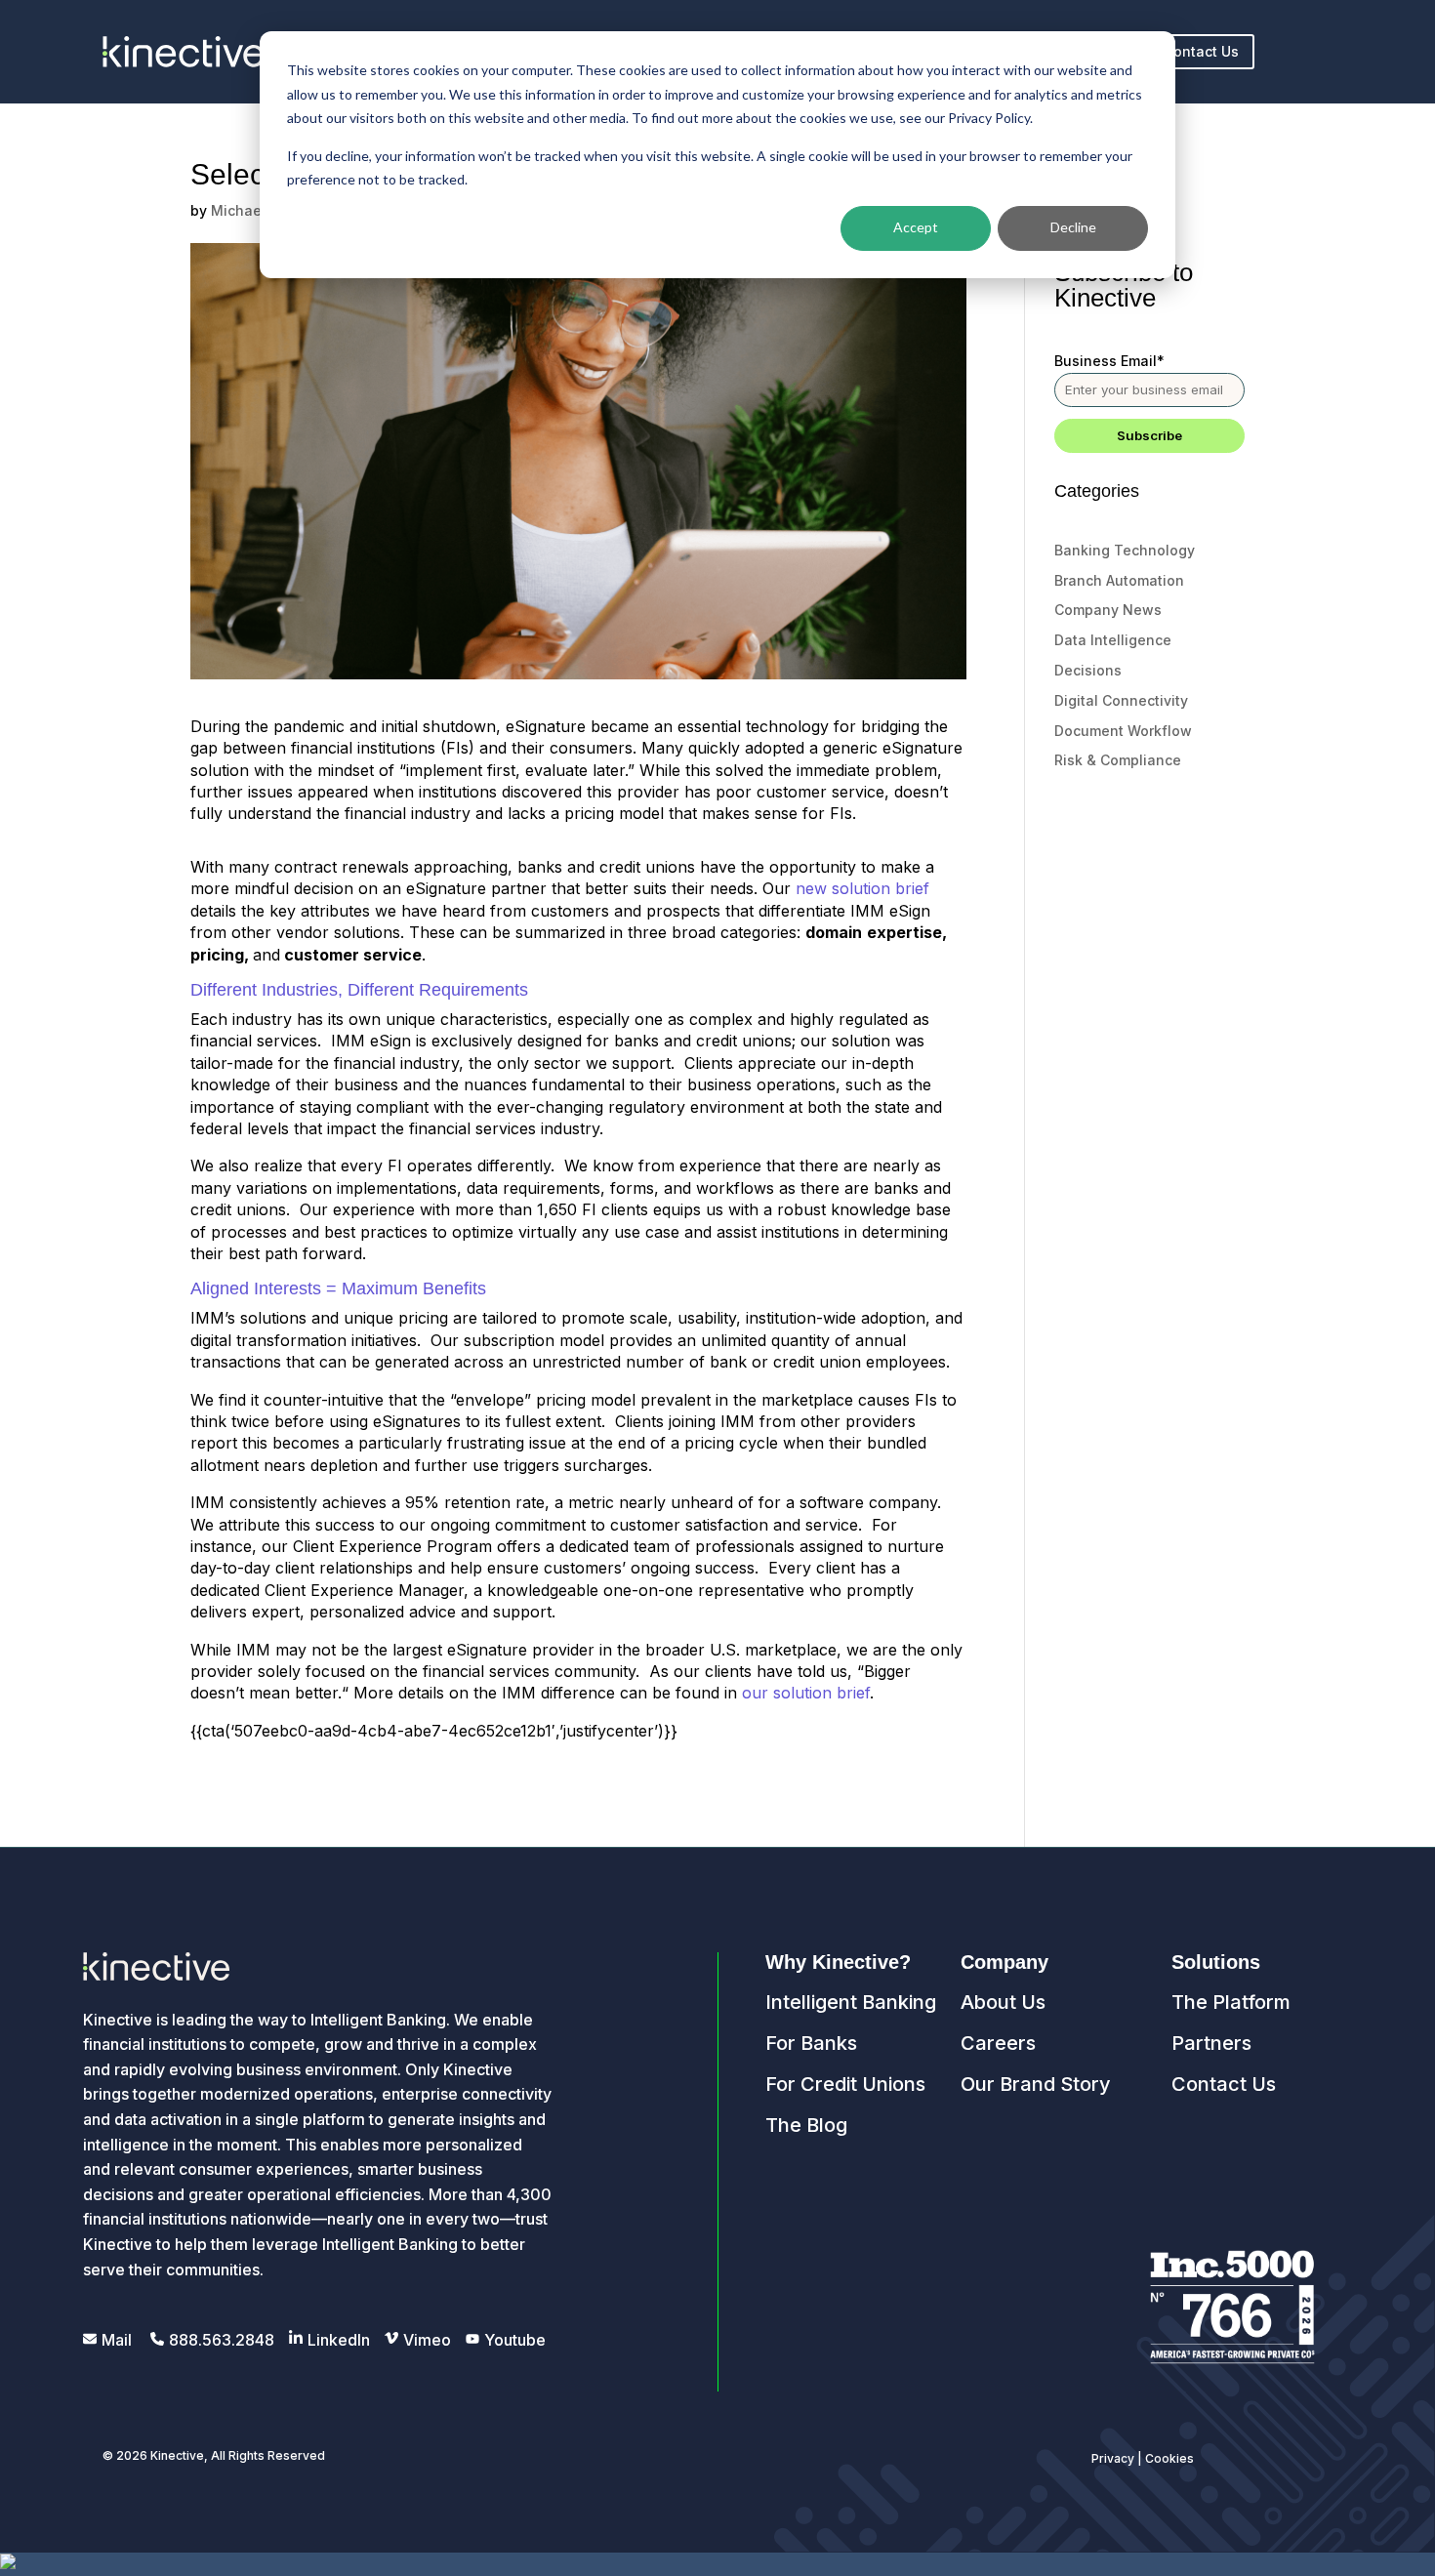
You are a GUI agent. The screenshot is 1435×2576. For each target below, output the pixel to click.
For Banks (811, 2043)
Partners (1211, 2043)
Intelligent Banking (851, 2002)
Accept (916, 227)
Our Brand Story (1036, 2084)
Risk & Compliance (1118, 760)
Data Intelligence (1113, 640)
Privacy (1113, 2458)
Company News (1108, 610)
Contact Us (1201, 51)
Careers (998, 2043)
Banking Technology (1125, 550)
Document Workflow (1123, 731)
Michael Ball (253, 210)
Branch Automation (1119, 580)
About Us (1003, 2002)
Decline (1073, 227)
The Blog (806, 2125)
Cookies (1169, 2458)
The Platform (1231, 2002)
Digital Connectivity (1121, 700)
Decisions (1088, 670)
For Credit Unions (845, 2084)
